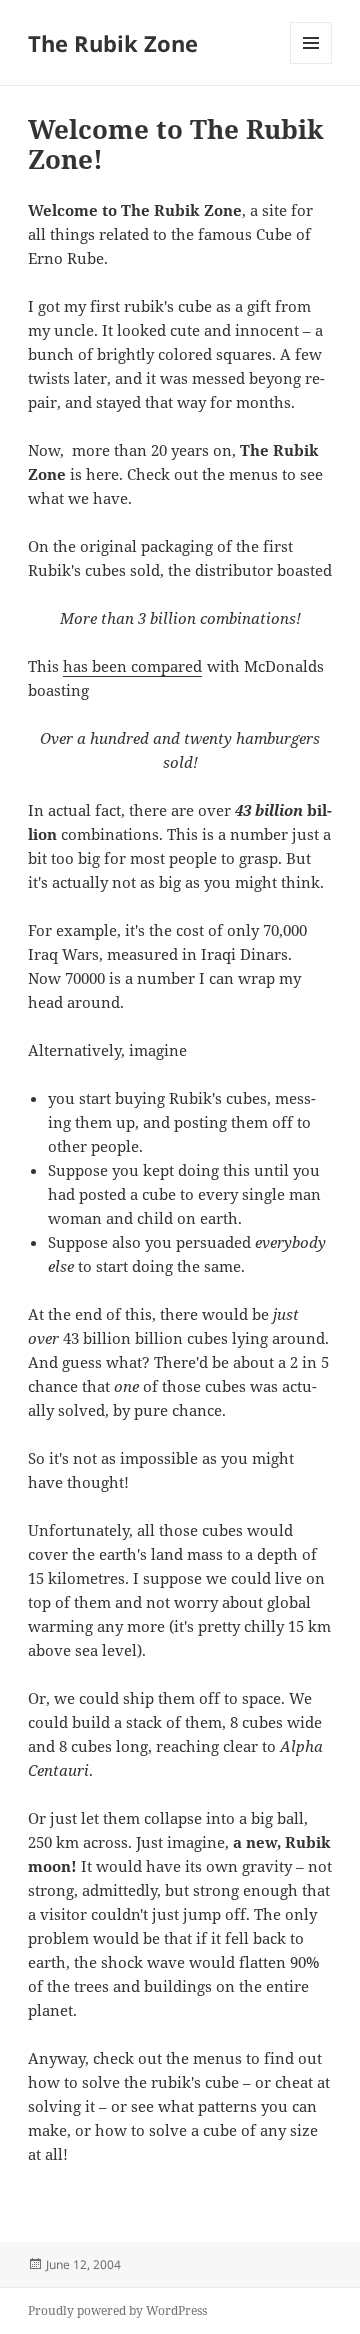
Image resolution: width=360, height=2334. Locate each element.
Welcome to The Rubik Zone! (176, 144)
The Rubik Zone (113, 43)
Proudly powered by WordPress (117, 2310)
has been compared (132, 666)
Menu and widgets (311, 63)
